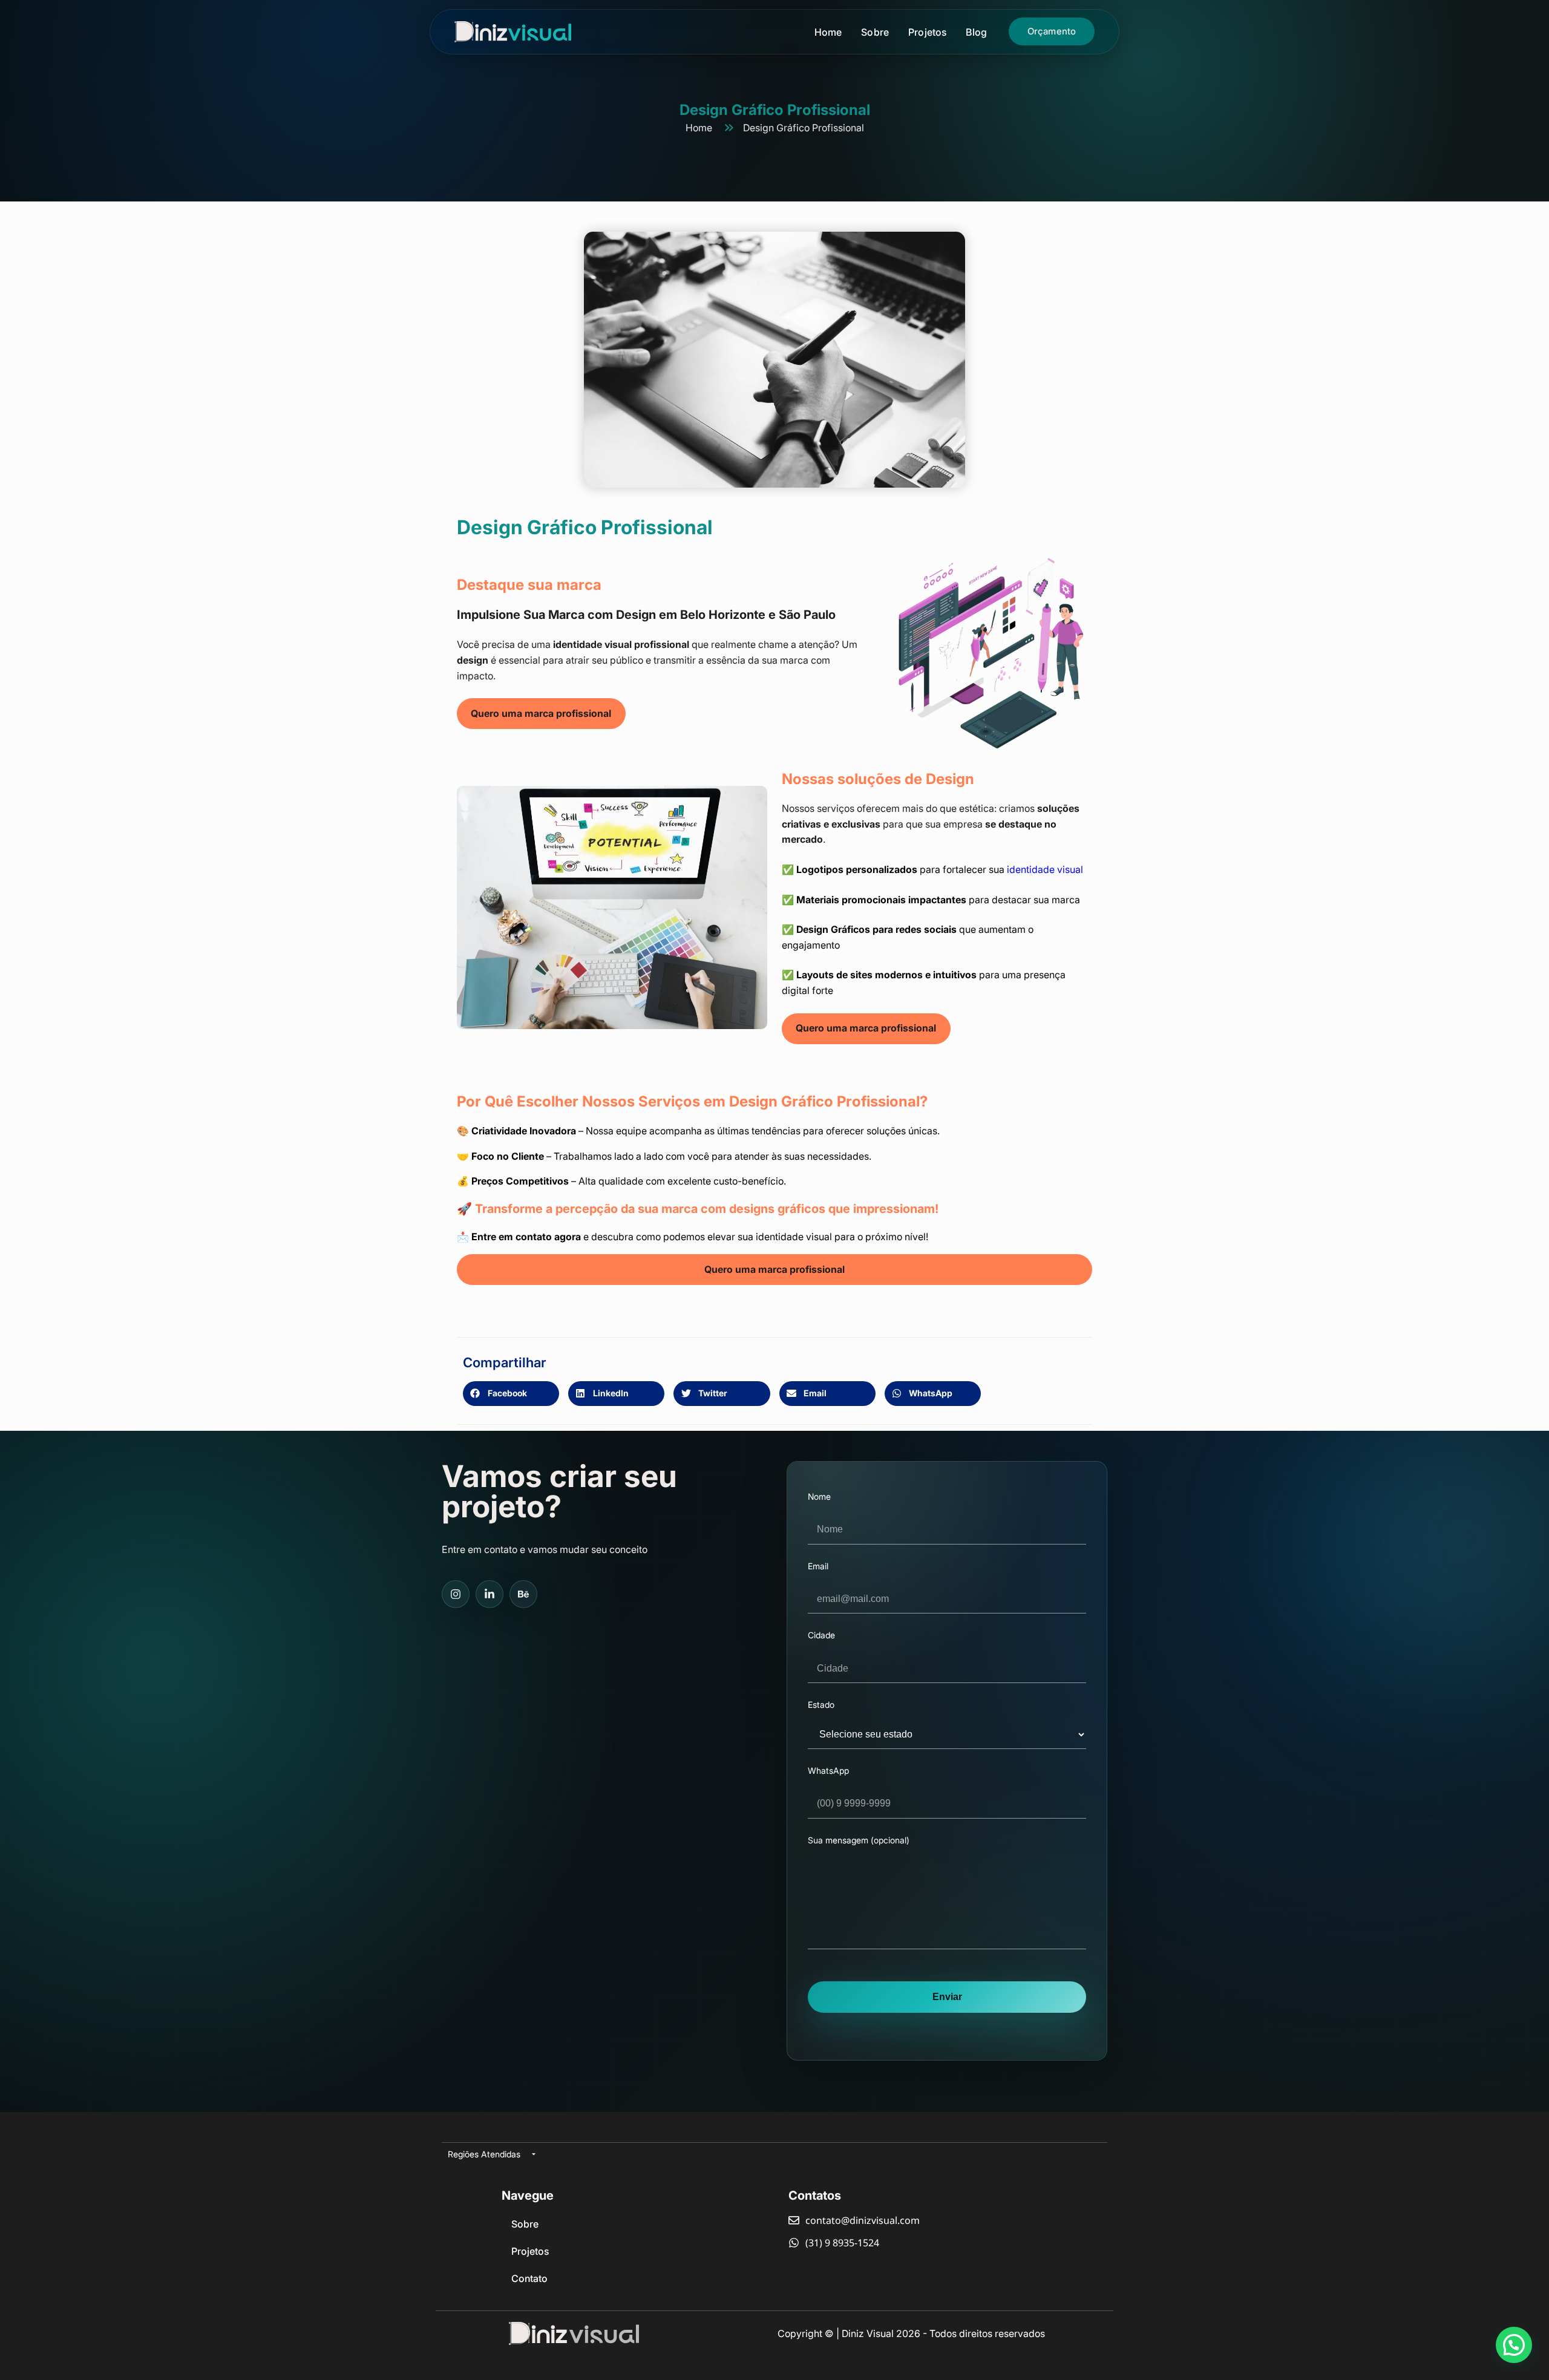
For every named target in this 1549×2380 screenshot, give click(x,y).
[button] (511, 1394)
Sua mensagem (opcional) (859, 1840)
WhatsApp (828, 1771)
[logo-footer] (574, 2333)
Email (818, 1566)
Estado (821, 1705)
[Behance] (523, 1594)
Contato (529, 2278)
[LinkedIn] (490, 1594)
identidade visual (1045, 869)
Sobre (875, 32)
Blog (976, 32)
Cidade (821, 1635)
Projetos (927, 32)
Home (828, 32)
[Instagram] (456, 1594)
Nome (819, 1497)
